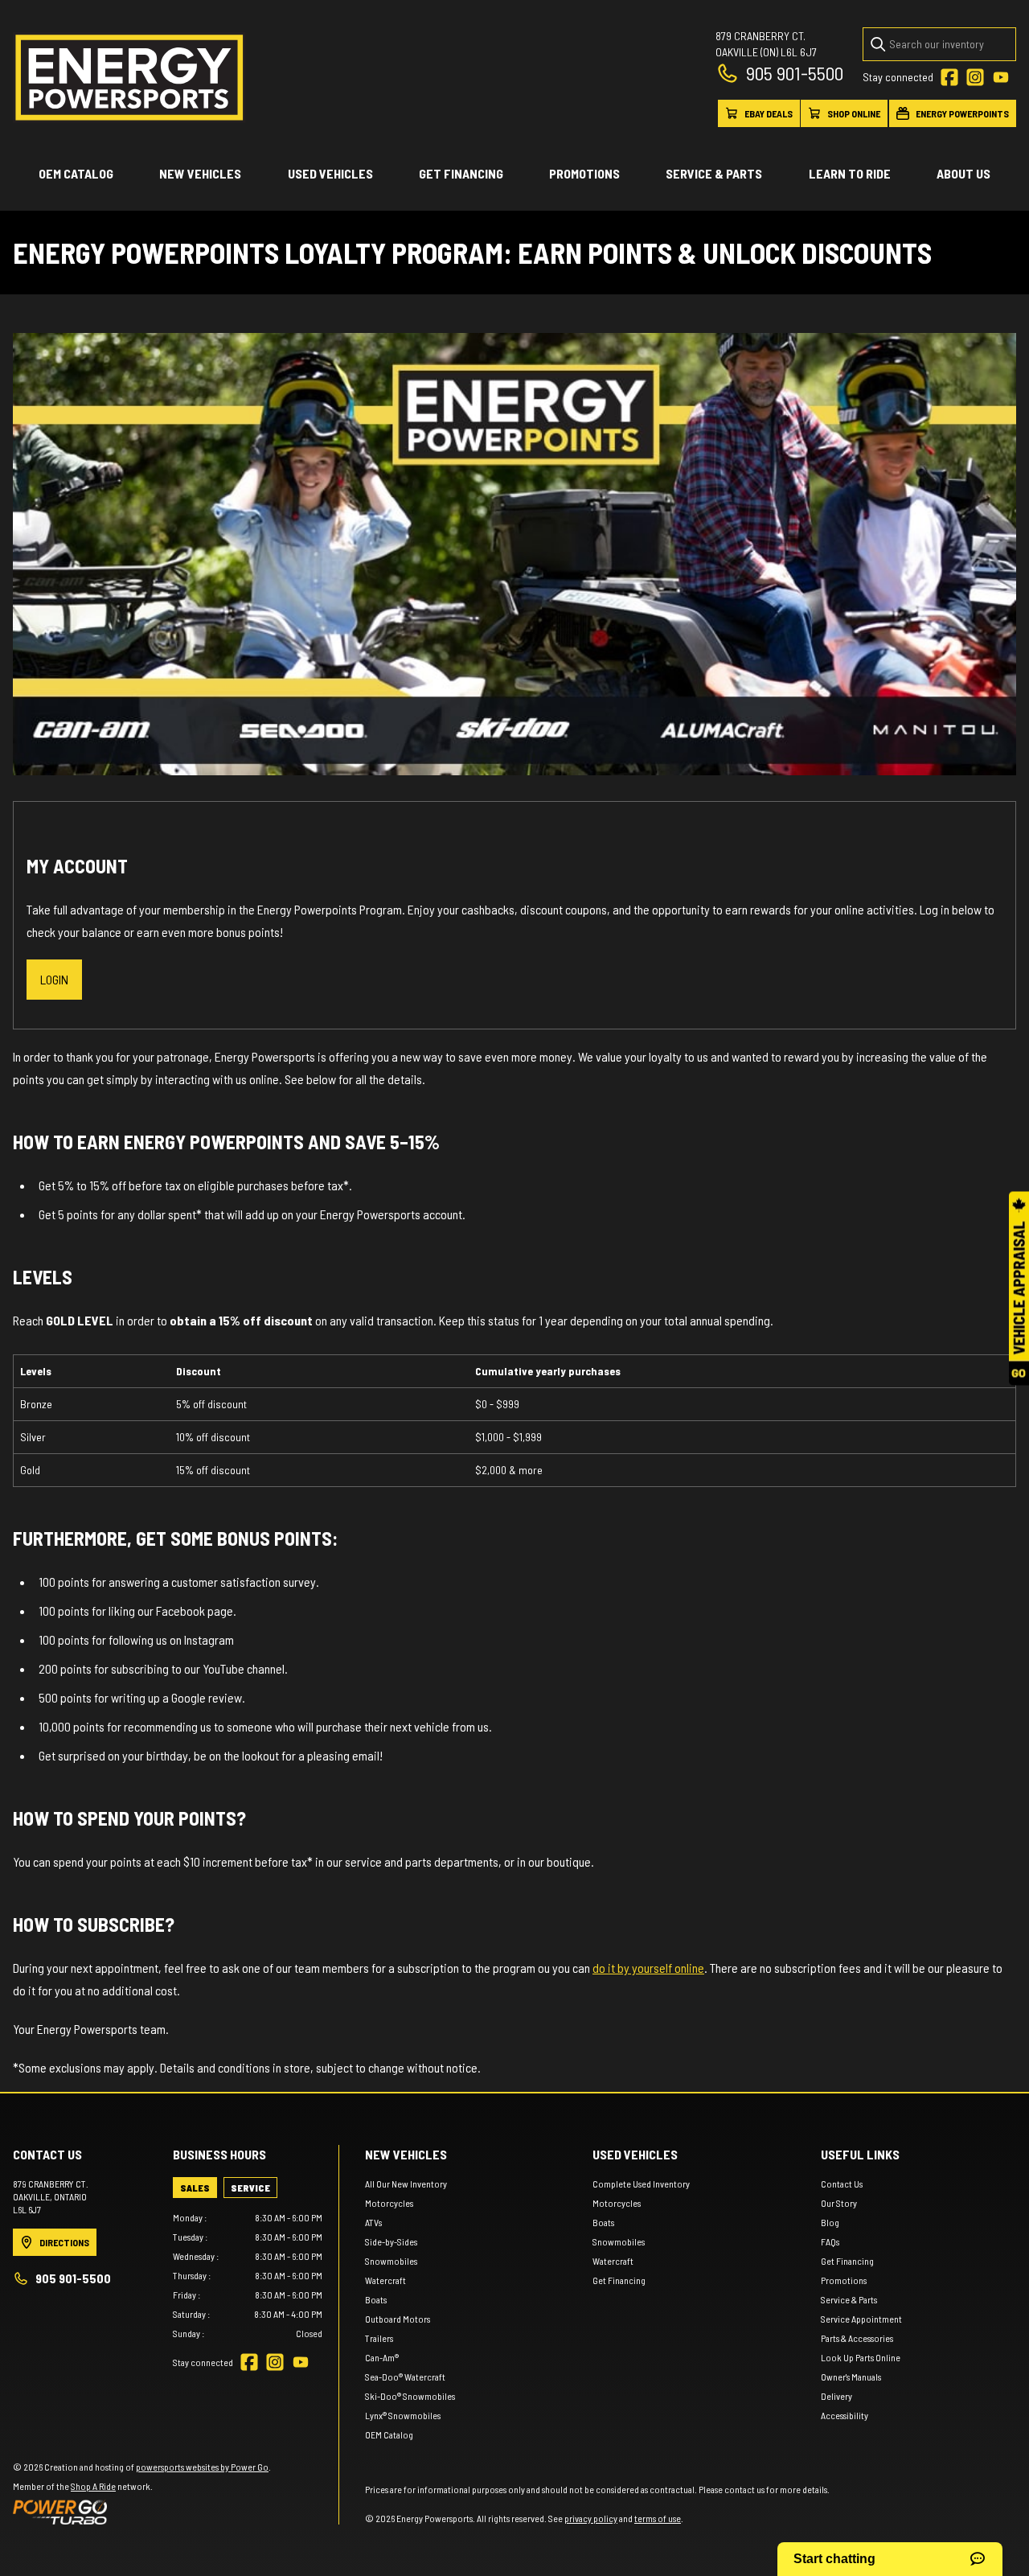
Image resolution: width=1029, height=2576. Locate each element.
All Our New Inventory (406, 2184)
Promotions (584, 173)
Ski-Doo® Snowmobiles (410, 2396)
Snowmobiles (391, 2261)
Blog (830, 2222)
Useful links (860, 2154)
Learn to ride (850, 173)
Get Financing (461, 173)
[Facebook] (949, 77)
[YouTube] (1001, 77)
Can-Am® (382, 2357)
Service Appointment (861, 2319)
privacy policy (591, 2518)
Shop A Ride (93, 2486)
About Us (963, 173)
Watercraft (385, 2280)
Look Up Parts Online (861, 2357)
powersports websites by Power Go (202, 2467)
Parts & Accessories (857, 2338)
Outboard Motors (398, 2319)
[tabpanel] (248, 2275)
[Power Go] (142, 2512)
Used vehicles (330, 173)
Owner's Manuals (851, 2377)
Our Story (839, 2203)
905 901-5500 (795, 73)
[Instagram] (975, 77)
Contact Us (842, 2184)
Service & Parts (714, 173)
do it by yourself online (648, 1968)
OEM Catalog (76, 173)
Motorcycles (389, 2203)
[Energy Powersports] (129, 78)
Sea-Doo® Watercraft (405, 2377)
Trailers (379, 2338)
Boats (376, 2299)
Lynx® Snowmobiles (403, 2415)
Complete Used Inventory (641, 2184)
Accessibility (845, 2415)
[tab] (195, 2188)
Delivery (836, 2396)
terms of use (658, 2518)
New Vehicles (200, 173)
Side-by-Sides (391, 2241)
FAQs (830, 2241)
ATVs (373, 2222)
